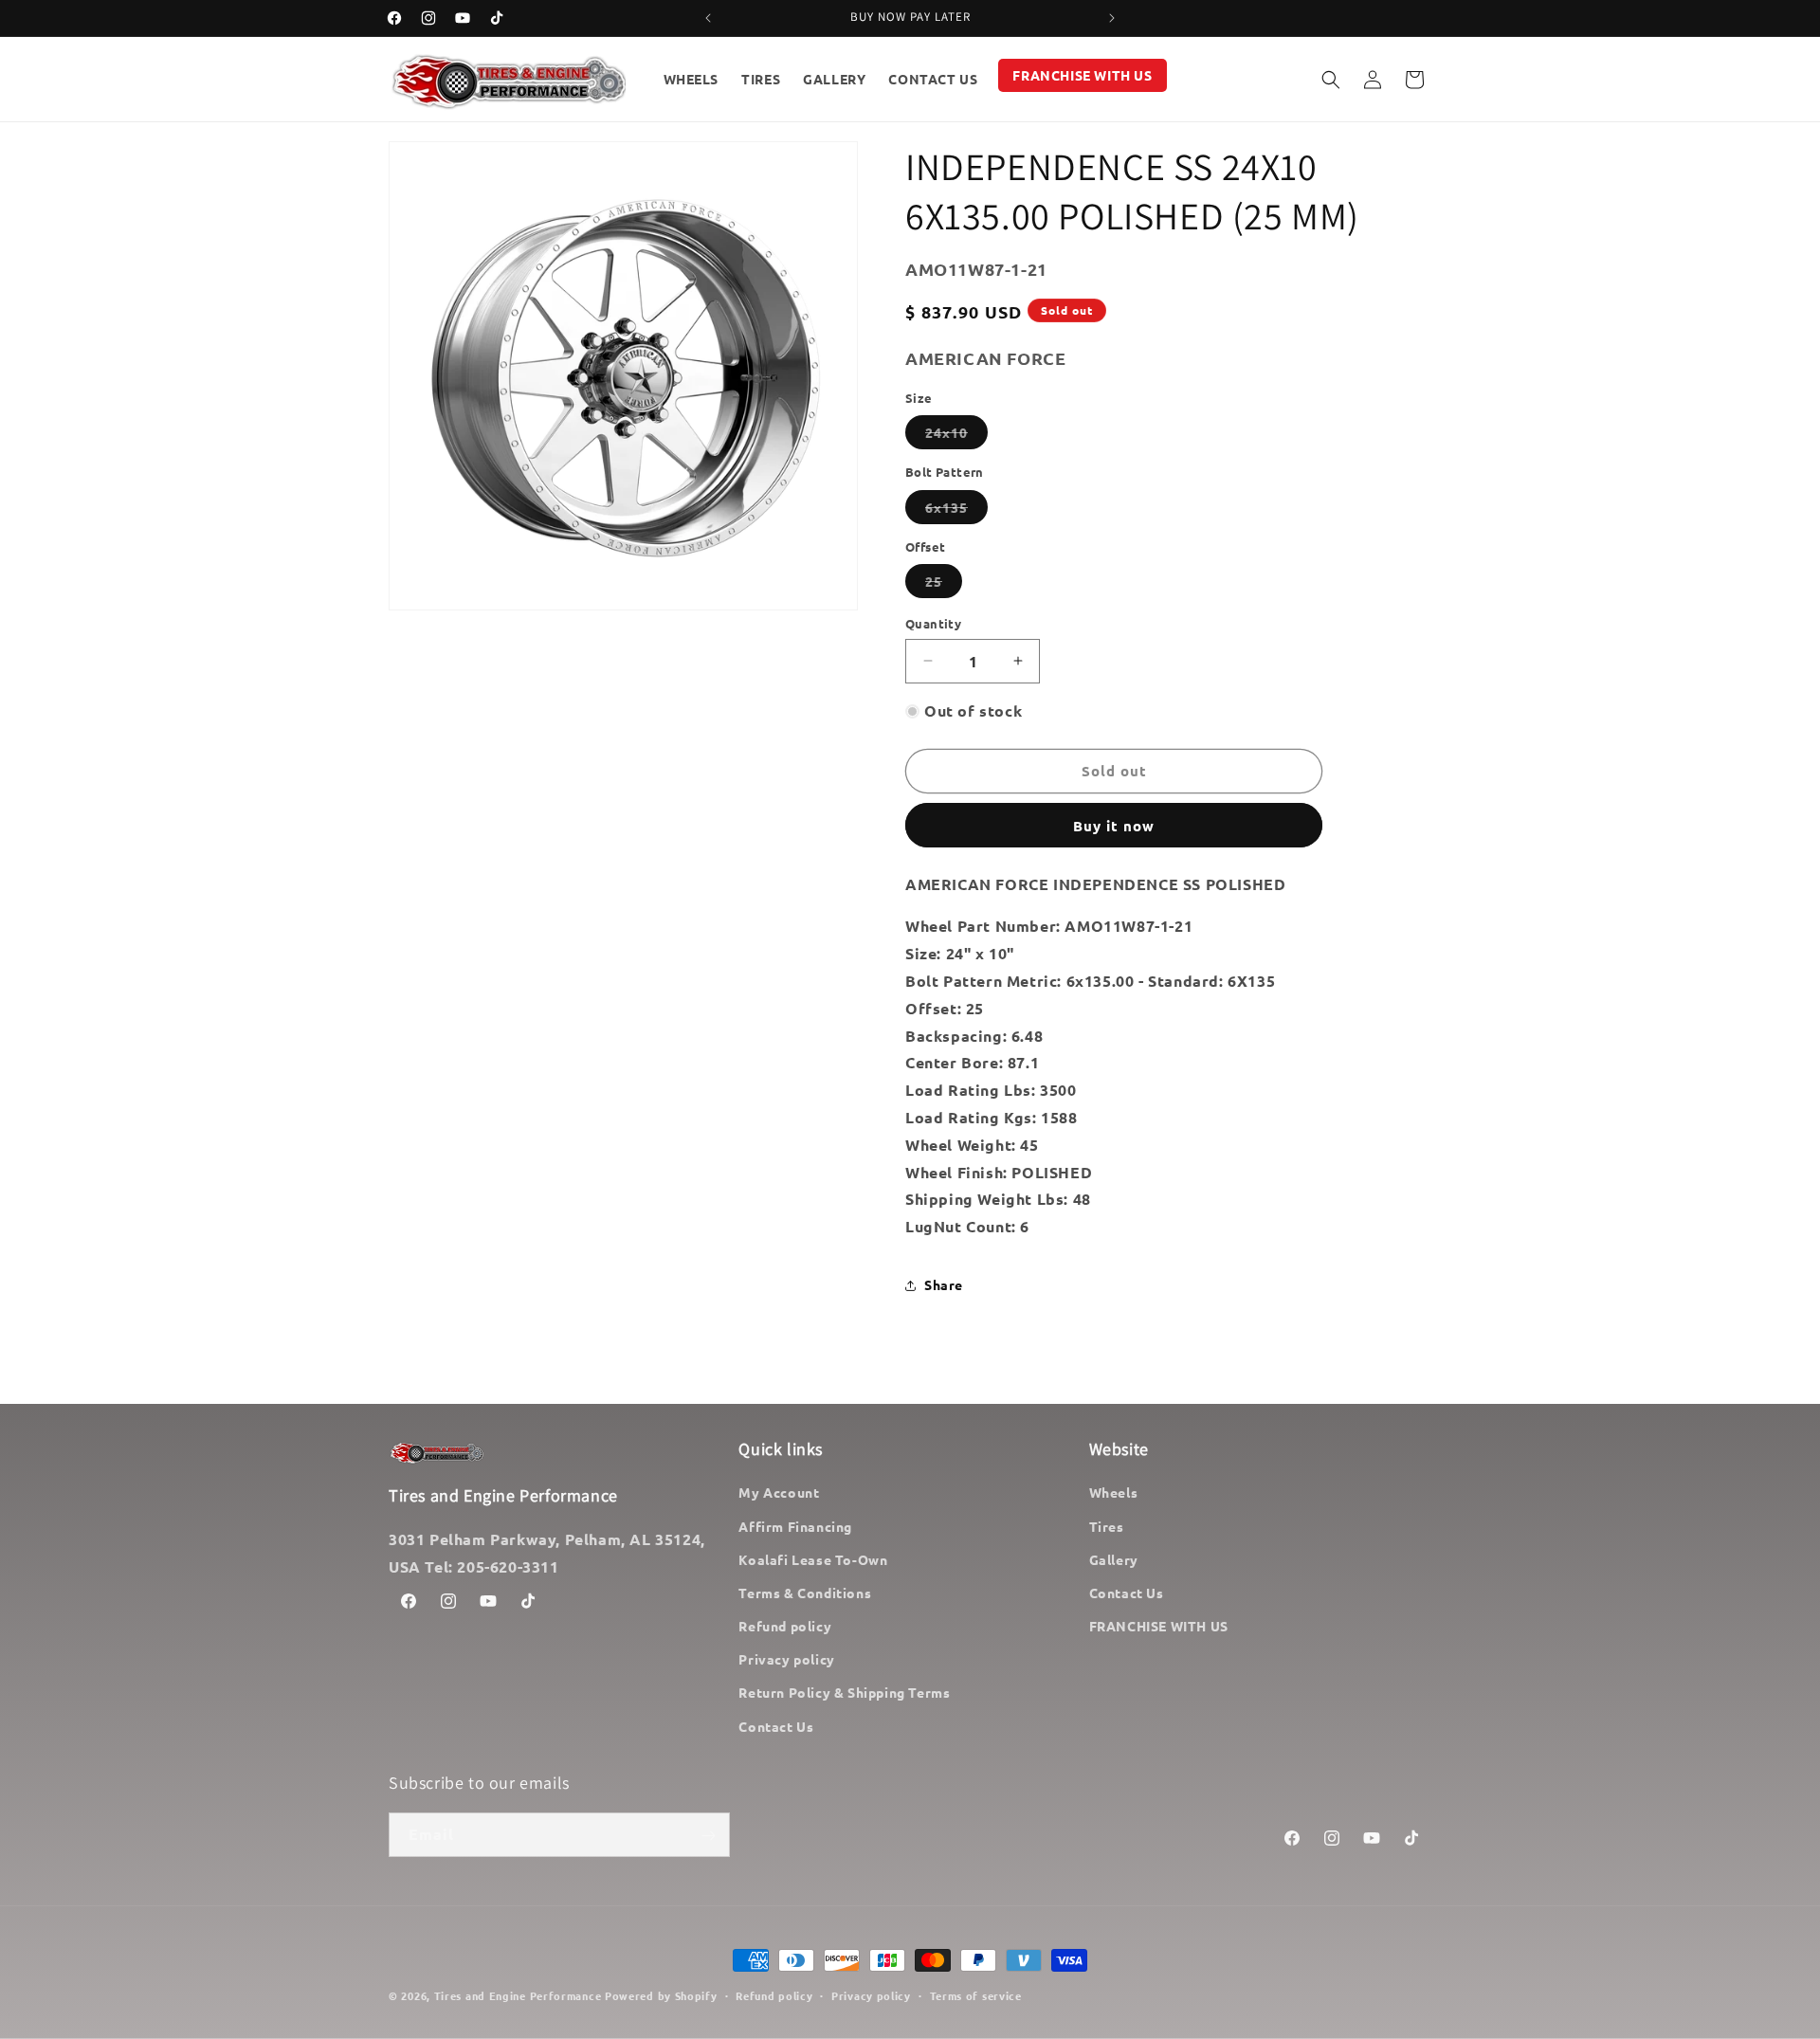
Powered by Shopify (661, 1995)
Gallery (1114, 1559)
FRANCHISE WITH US (1159, 1626)
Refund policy (785, 1626)
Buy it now (1114, 826)
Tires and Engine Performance (518, 1995)
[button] (1331, 80)
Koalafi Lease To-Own (813, 1559)
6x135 (956, 511)
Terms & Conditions (805, 1593)
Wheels (1114, 1493)
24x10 (956, 436)
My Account (779, 1493)
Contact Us (776, 1726)
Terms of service (976, 1994)
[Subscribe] (708, 1836)
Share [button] (944, 1284)
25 (944, 585)
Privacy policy (786, 1660)
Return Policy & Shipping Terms (844, 1693)
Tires (1107, 1526)
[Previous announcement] (708, 18)
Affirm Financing (795, 1526)
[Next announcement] (1112, 18)
